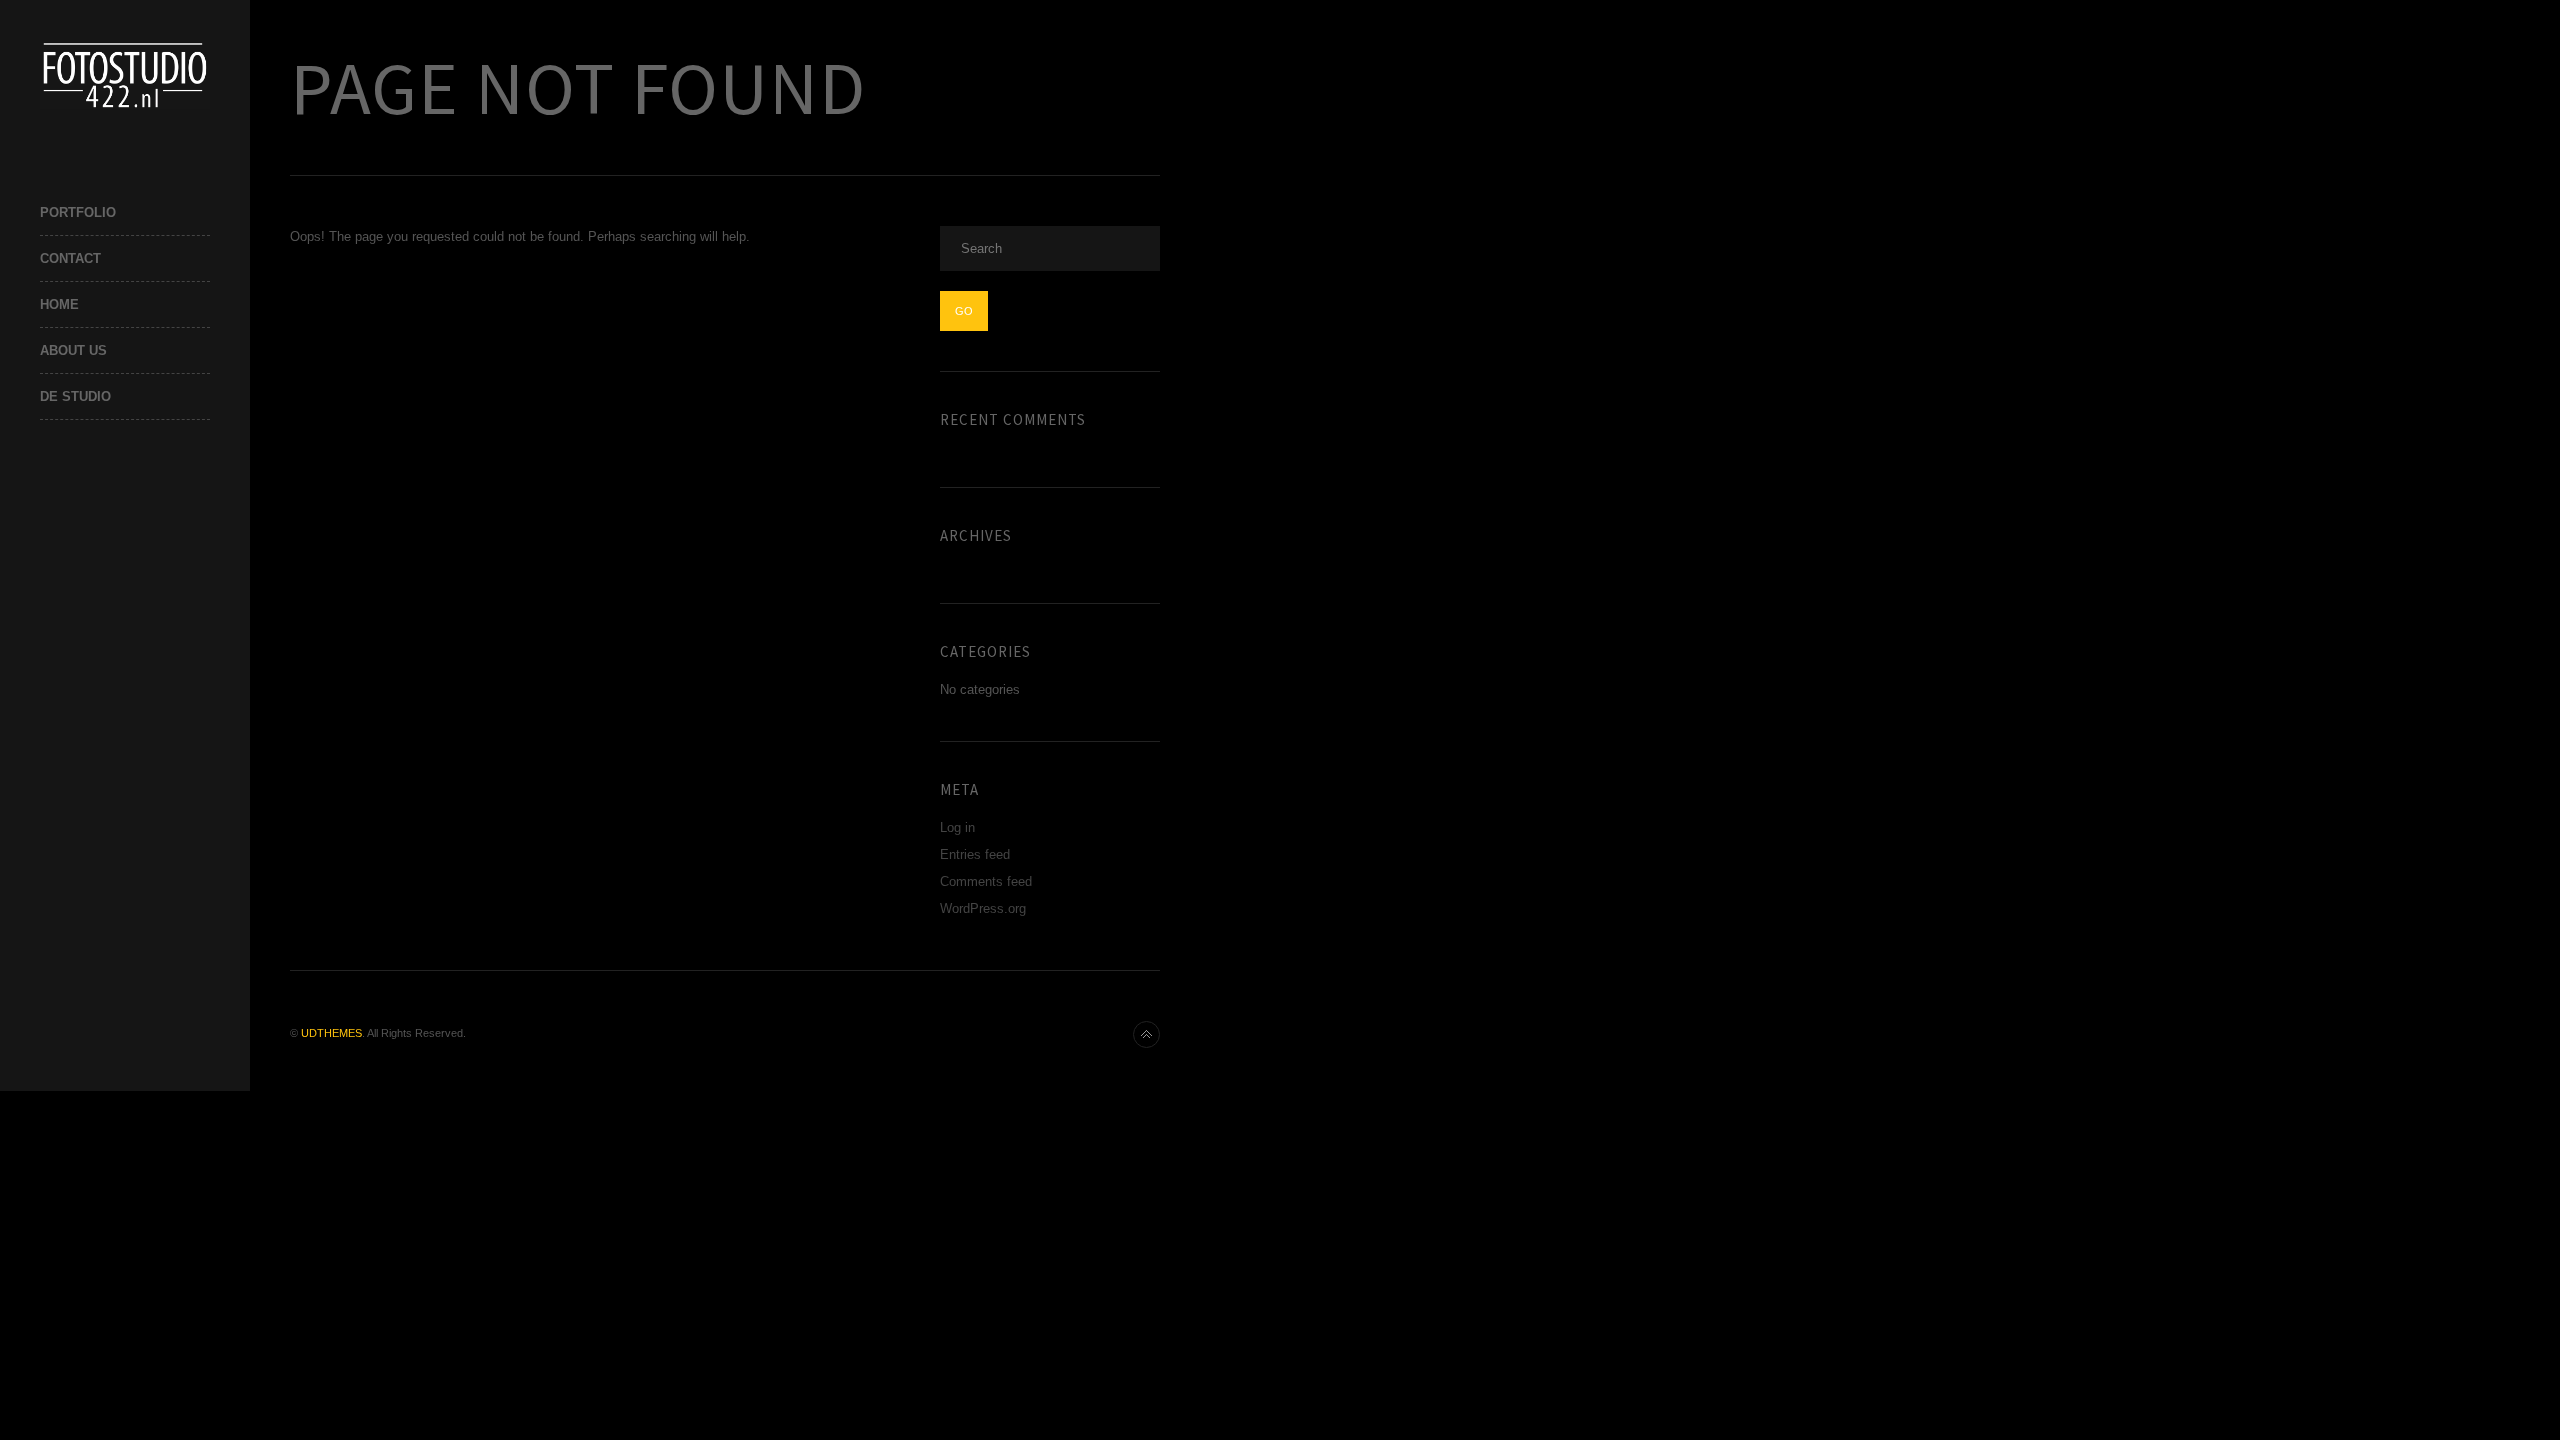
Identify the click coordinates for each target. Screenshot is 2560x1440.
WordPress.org (983, 908)
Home (59, 304)
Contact (70, 258)
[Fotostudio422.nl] (125, 74)
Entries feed (975, 854)
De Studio (75, 396)
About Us (73, 350)
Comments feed (986, 881)
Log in (957, 827)
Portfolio (78, 212)
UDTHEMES (331, 1033)
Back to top (1146, 1034)
